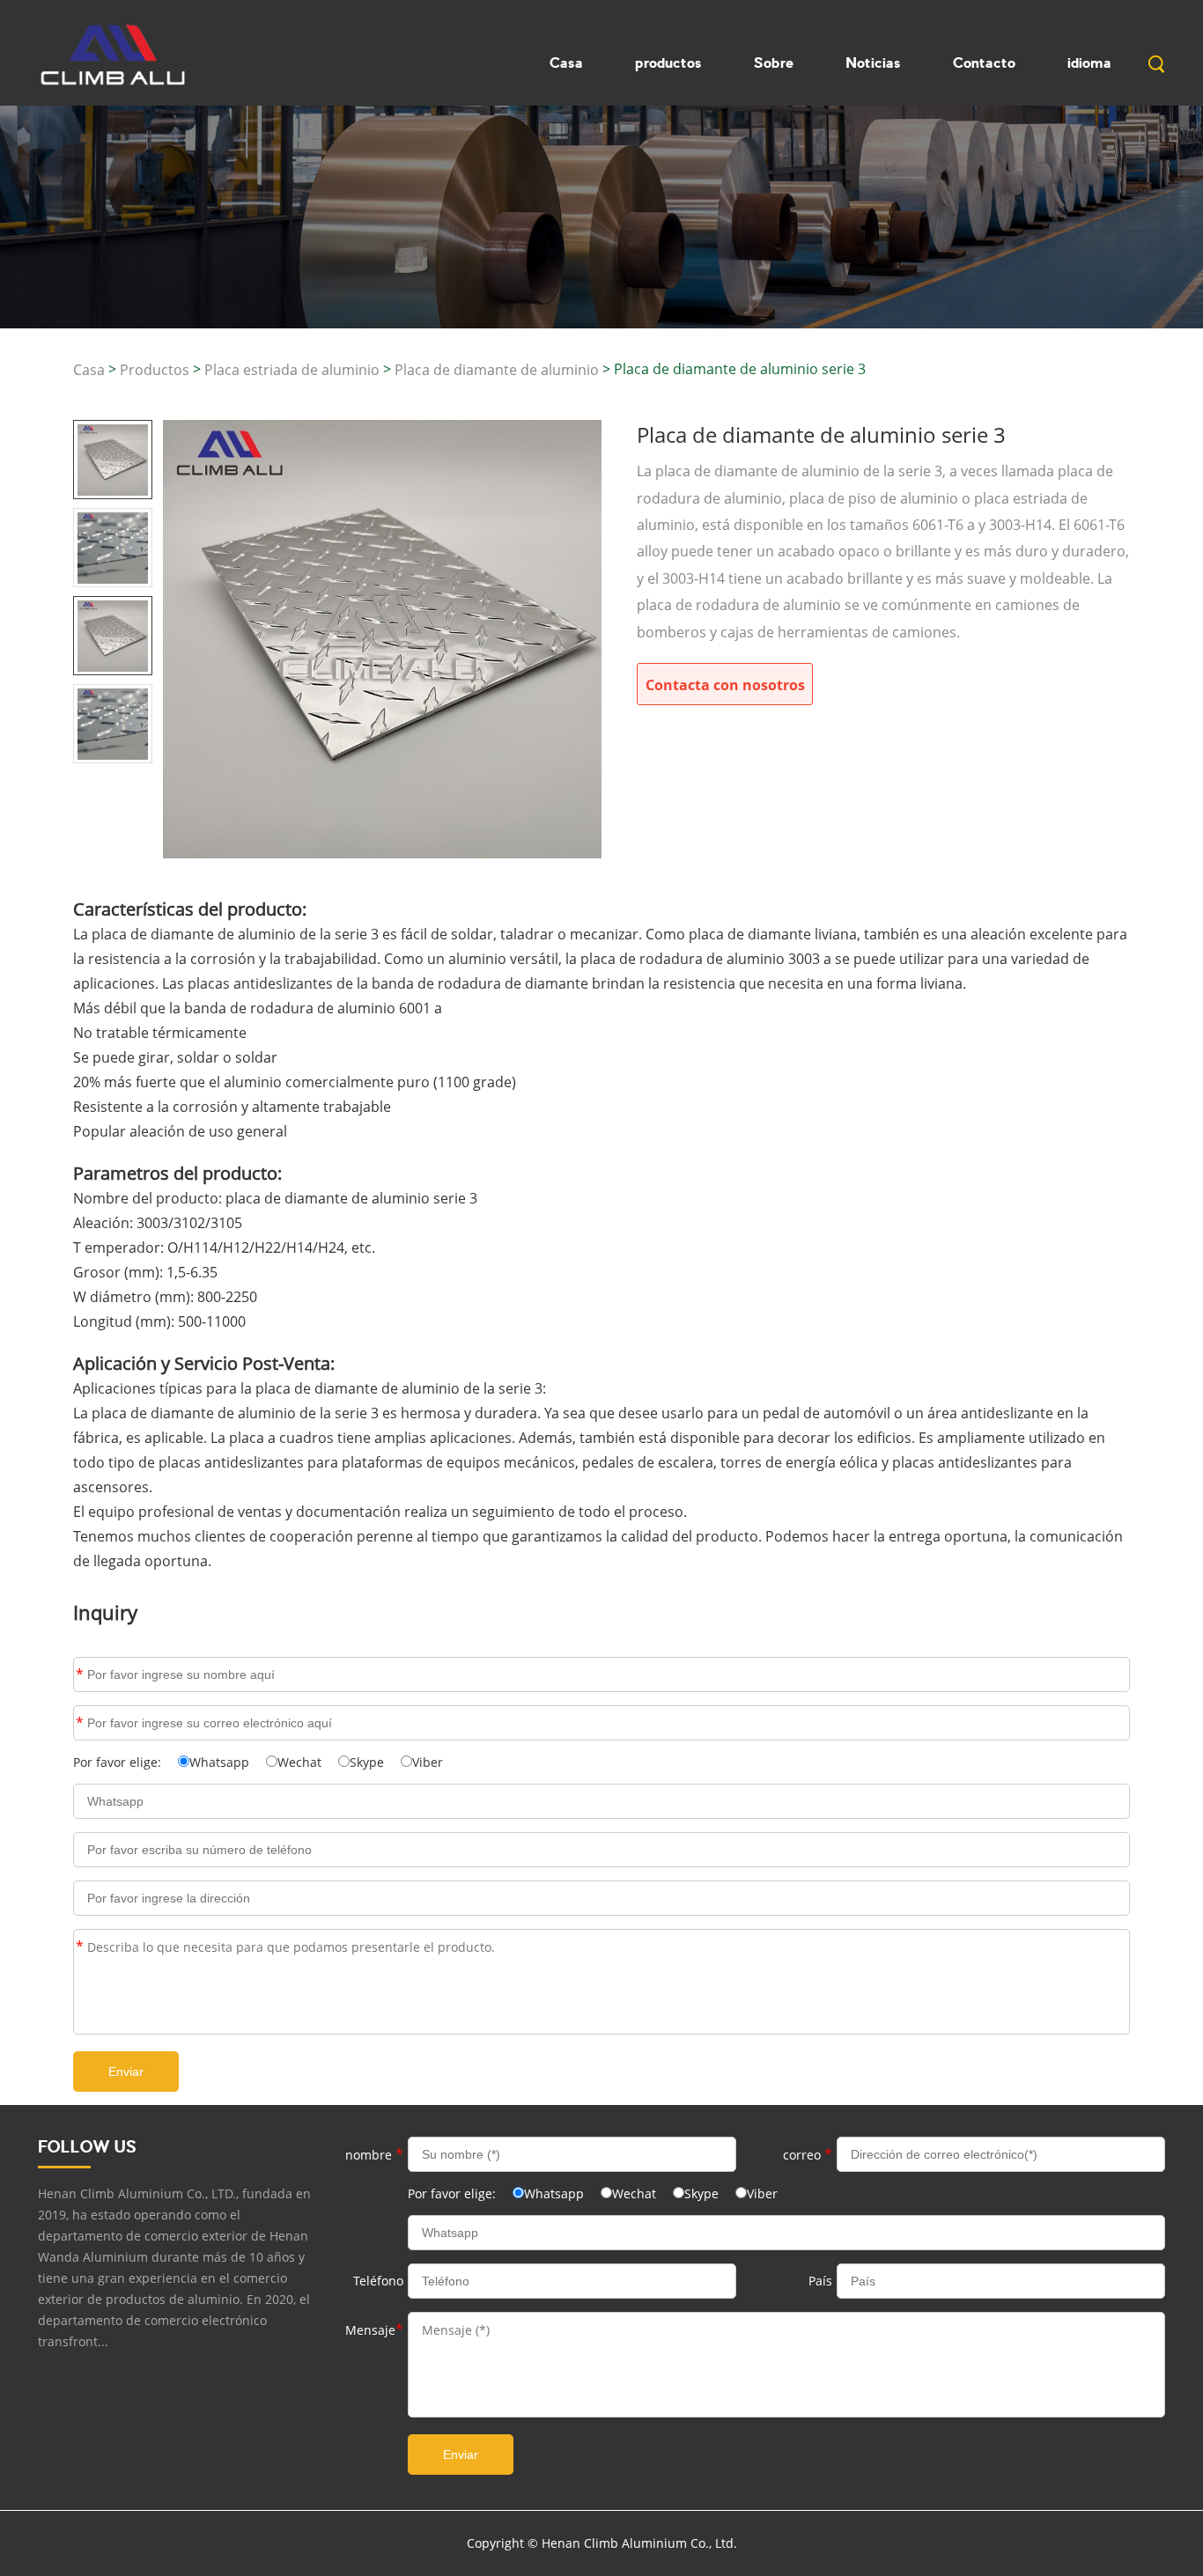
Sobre (774, 63)
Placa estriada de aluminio (292, 370)
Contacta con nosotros (725, 685)
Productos (155, 370)
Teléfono (378, 2281)
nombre (80, 1674)
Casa (566, 63)
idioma (1089, 63)
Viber (428, 1762)
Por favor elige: (119, 1762)
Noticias (873, 63)
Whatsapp (219, 1762)
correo (80, 1723)
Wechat (299, 1762)
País (820, 2281)
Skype (367, 1762)
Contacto (984, 63)
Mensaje (80, 1947)
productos (668, 63)
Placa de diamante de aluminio (497, 370)
